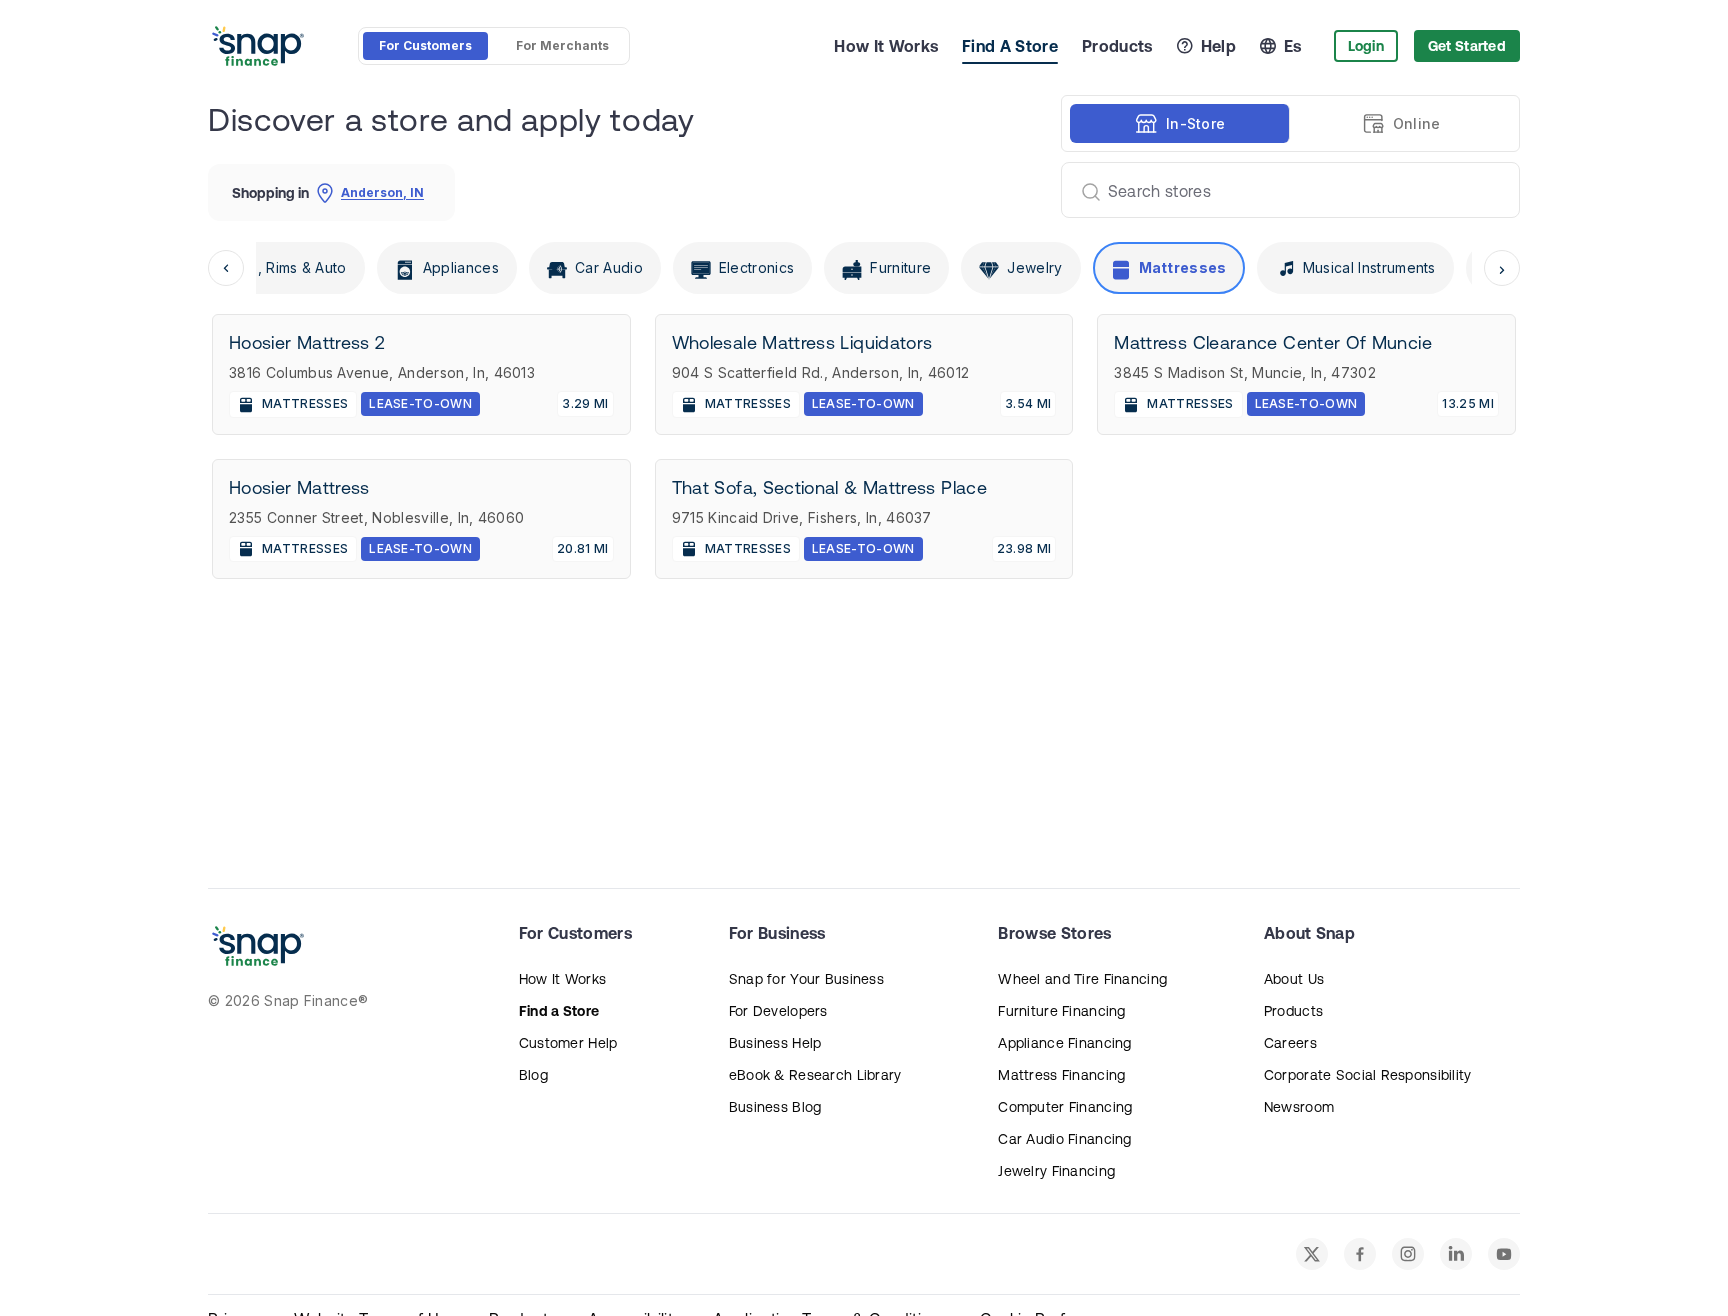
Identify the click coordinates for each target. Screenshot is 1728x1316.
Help (1218, 46)
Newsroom (1299, 1107)
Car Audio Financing (1064, 1139)
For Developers (778, 1011)
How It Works (886, 46)
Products (1117, 46)
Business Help (775, 1043)
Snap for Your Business (806, 979)
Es (1293, 46)
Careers (1290, 1043)
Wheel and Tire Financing (1082, 979)
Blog (533, 1075)
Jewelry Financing (1056, 1171)
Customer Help (568, 1043)
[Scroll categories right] (1502, 268)
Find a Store (559, 1011)
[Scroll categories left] (226, 268)
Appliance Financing (1064, 1043)
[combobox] (1282, 190)
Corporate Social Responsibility (1368, 1075)
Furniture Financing (1061, 1011)
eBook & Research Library (815, 1075)
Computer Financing (1065, 1107)
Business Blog (775, 1107)
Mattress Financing (1061, 1075)
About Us (1294, 979)
